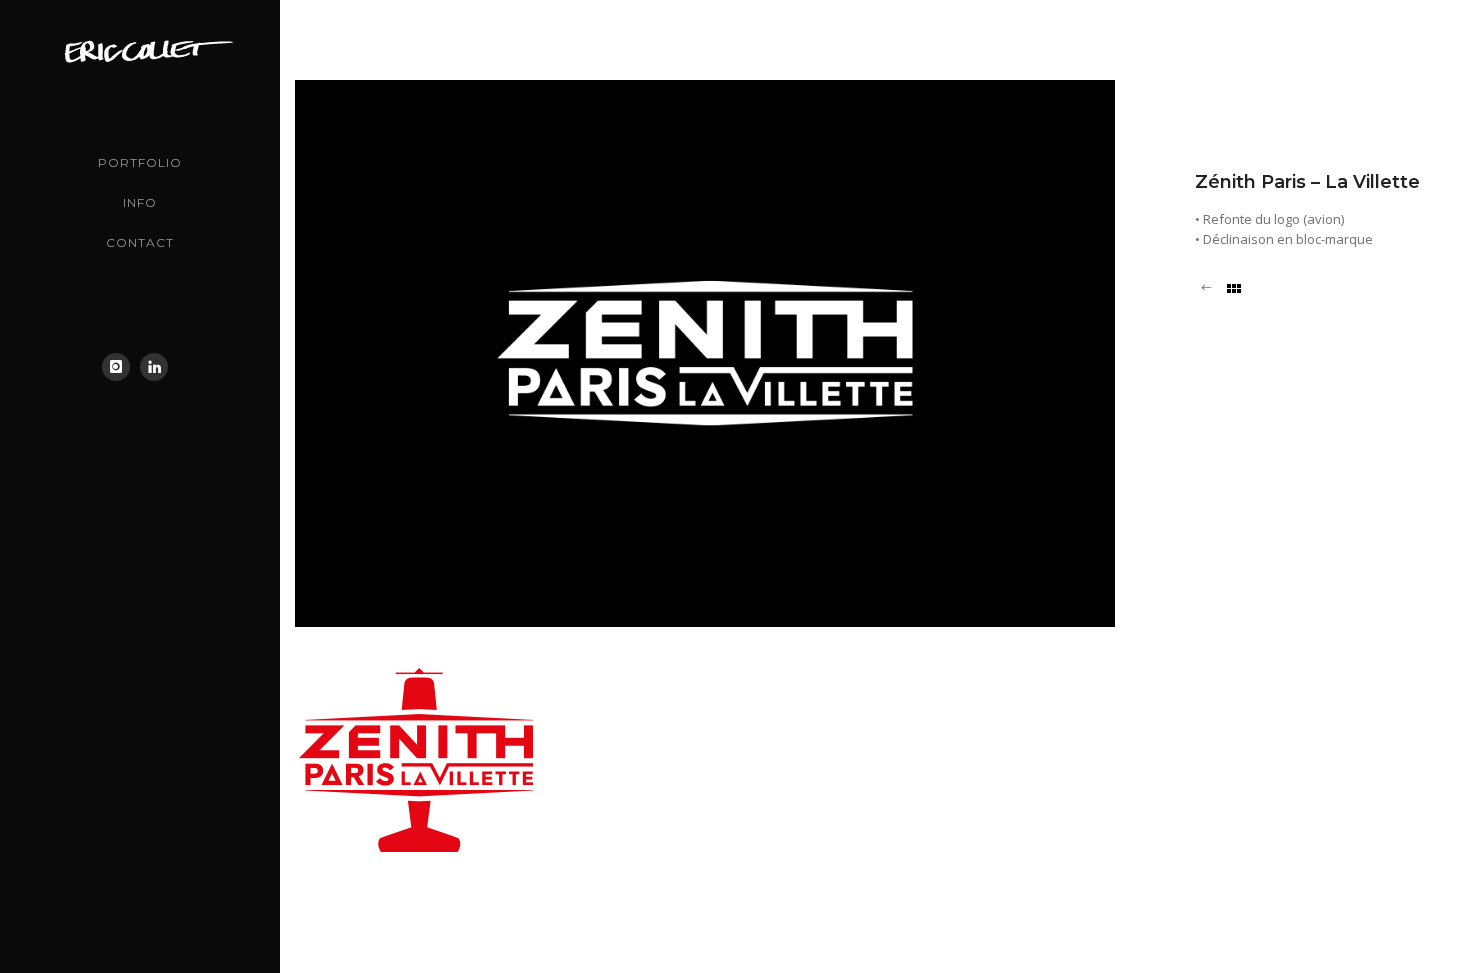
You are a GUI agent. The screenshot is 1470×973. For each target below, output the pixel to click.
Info (140, 202)
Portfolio (140, 162)
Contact (140, 242)
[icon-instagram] (121, 367)
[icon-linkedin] (159, 367)
